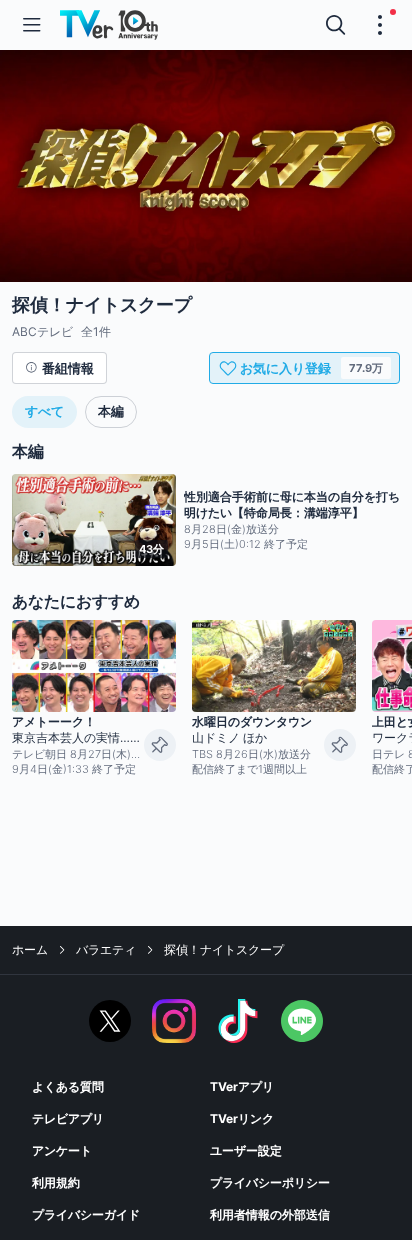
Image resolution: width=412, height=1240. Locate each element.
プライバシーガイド (86, 1214)
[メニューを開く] (32, 25)
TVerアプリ (242, 1086)
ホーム (30, 949)
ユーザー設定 (246, 1150)
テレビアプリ (68, 1118)
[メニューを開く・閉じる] (380, 25)
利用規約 (56, 1182)
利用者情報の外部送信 (270, 1214)
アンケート (62, 1150)
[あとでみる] (160, 745)
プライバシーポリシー (270, 1182)
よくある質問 (68, 1086)
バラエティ (106, 949)
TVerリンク (242, 1118)
